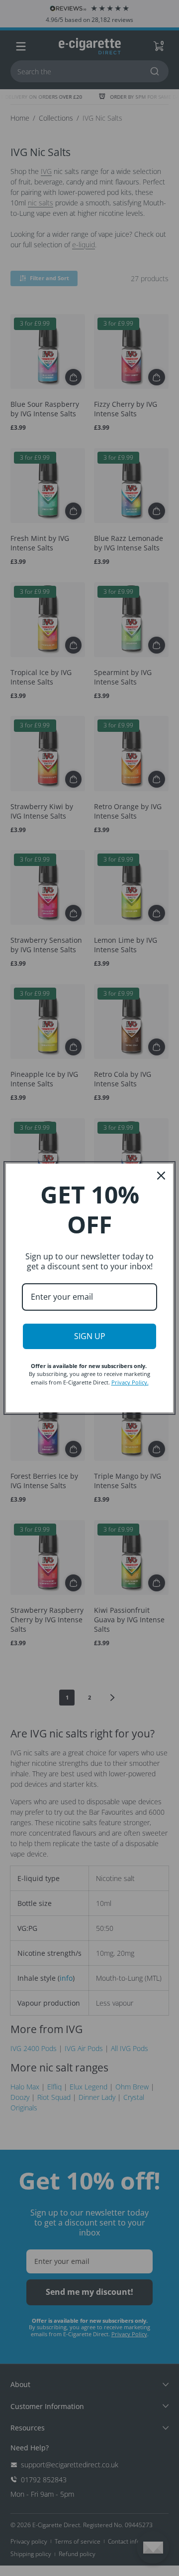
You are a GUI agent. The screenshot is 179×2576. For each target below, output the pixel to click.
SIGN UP (90, 1336)
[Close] (161, 1176)
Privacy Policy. (130, 1382)
